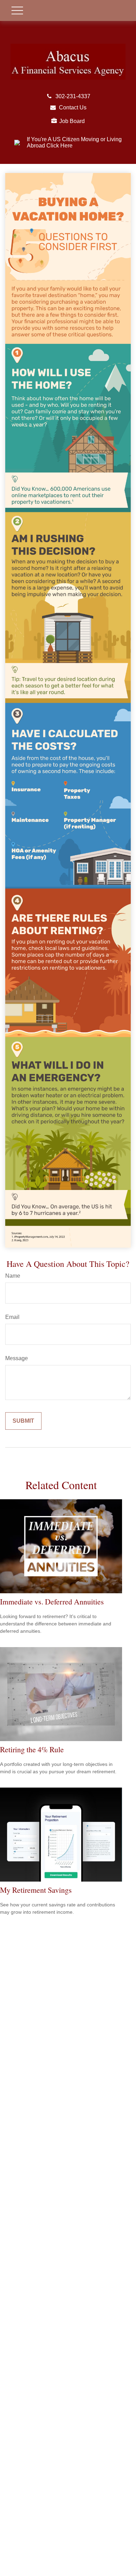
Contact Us (73, 107)
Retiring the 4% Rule (32, 1749)
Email (12, 1317)
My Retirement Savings (36, 1890)
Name (13, 1276)
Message (17, 1358)
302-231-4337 (73, 96)
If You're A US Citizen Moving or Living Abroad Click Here (74, 142)
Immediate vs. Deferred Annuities (52, 1601)
